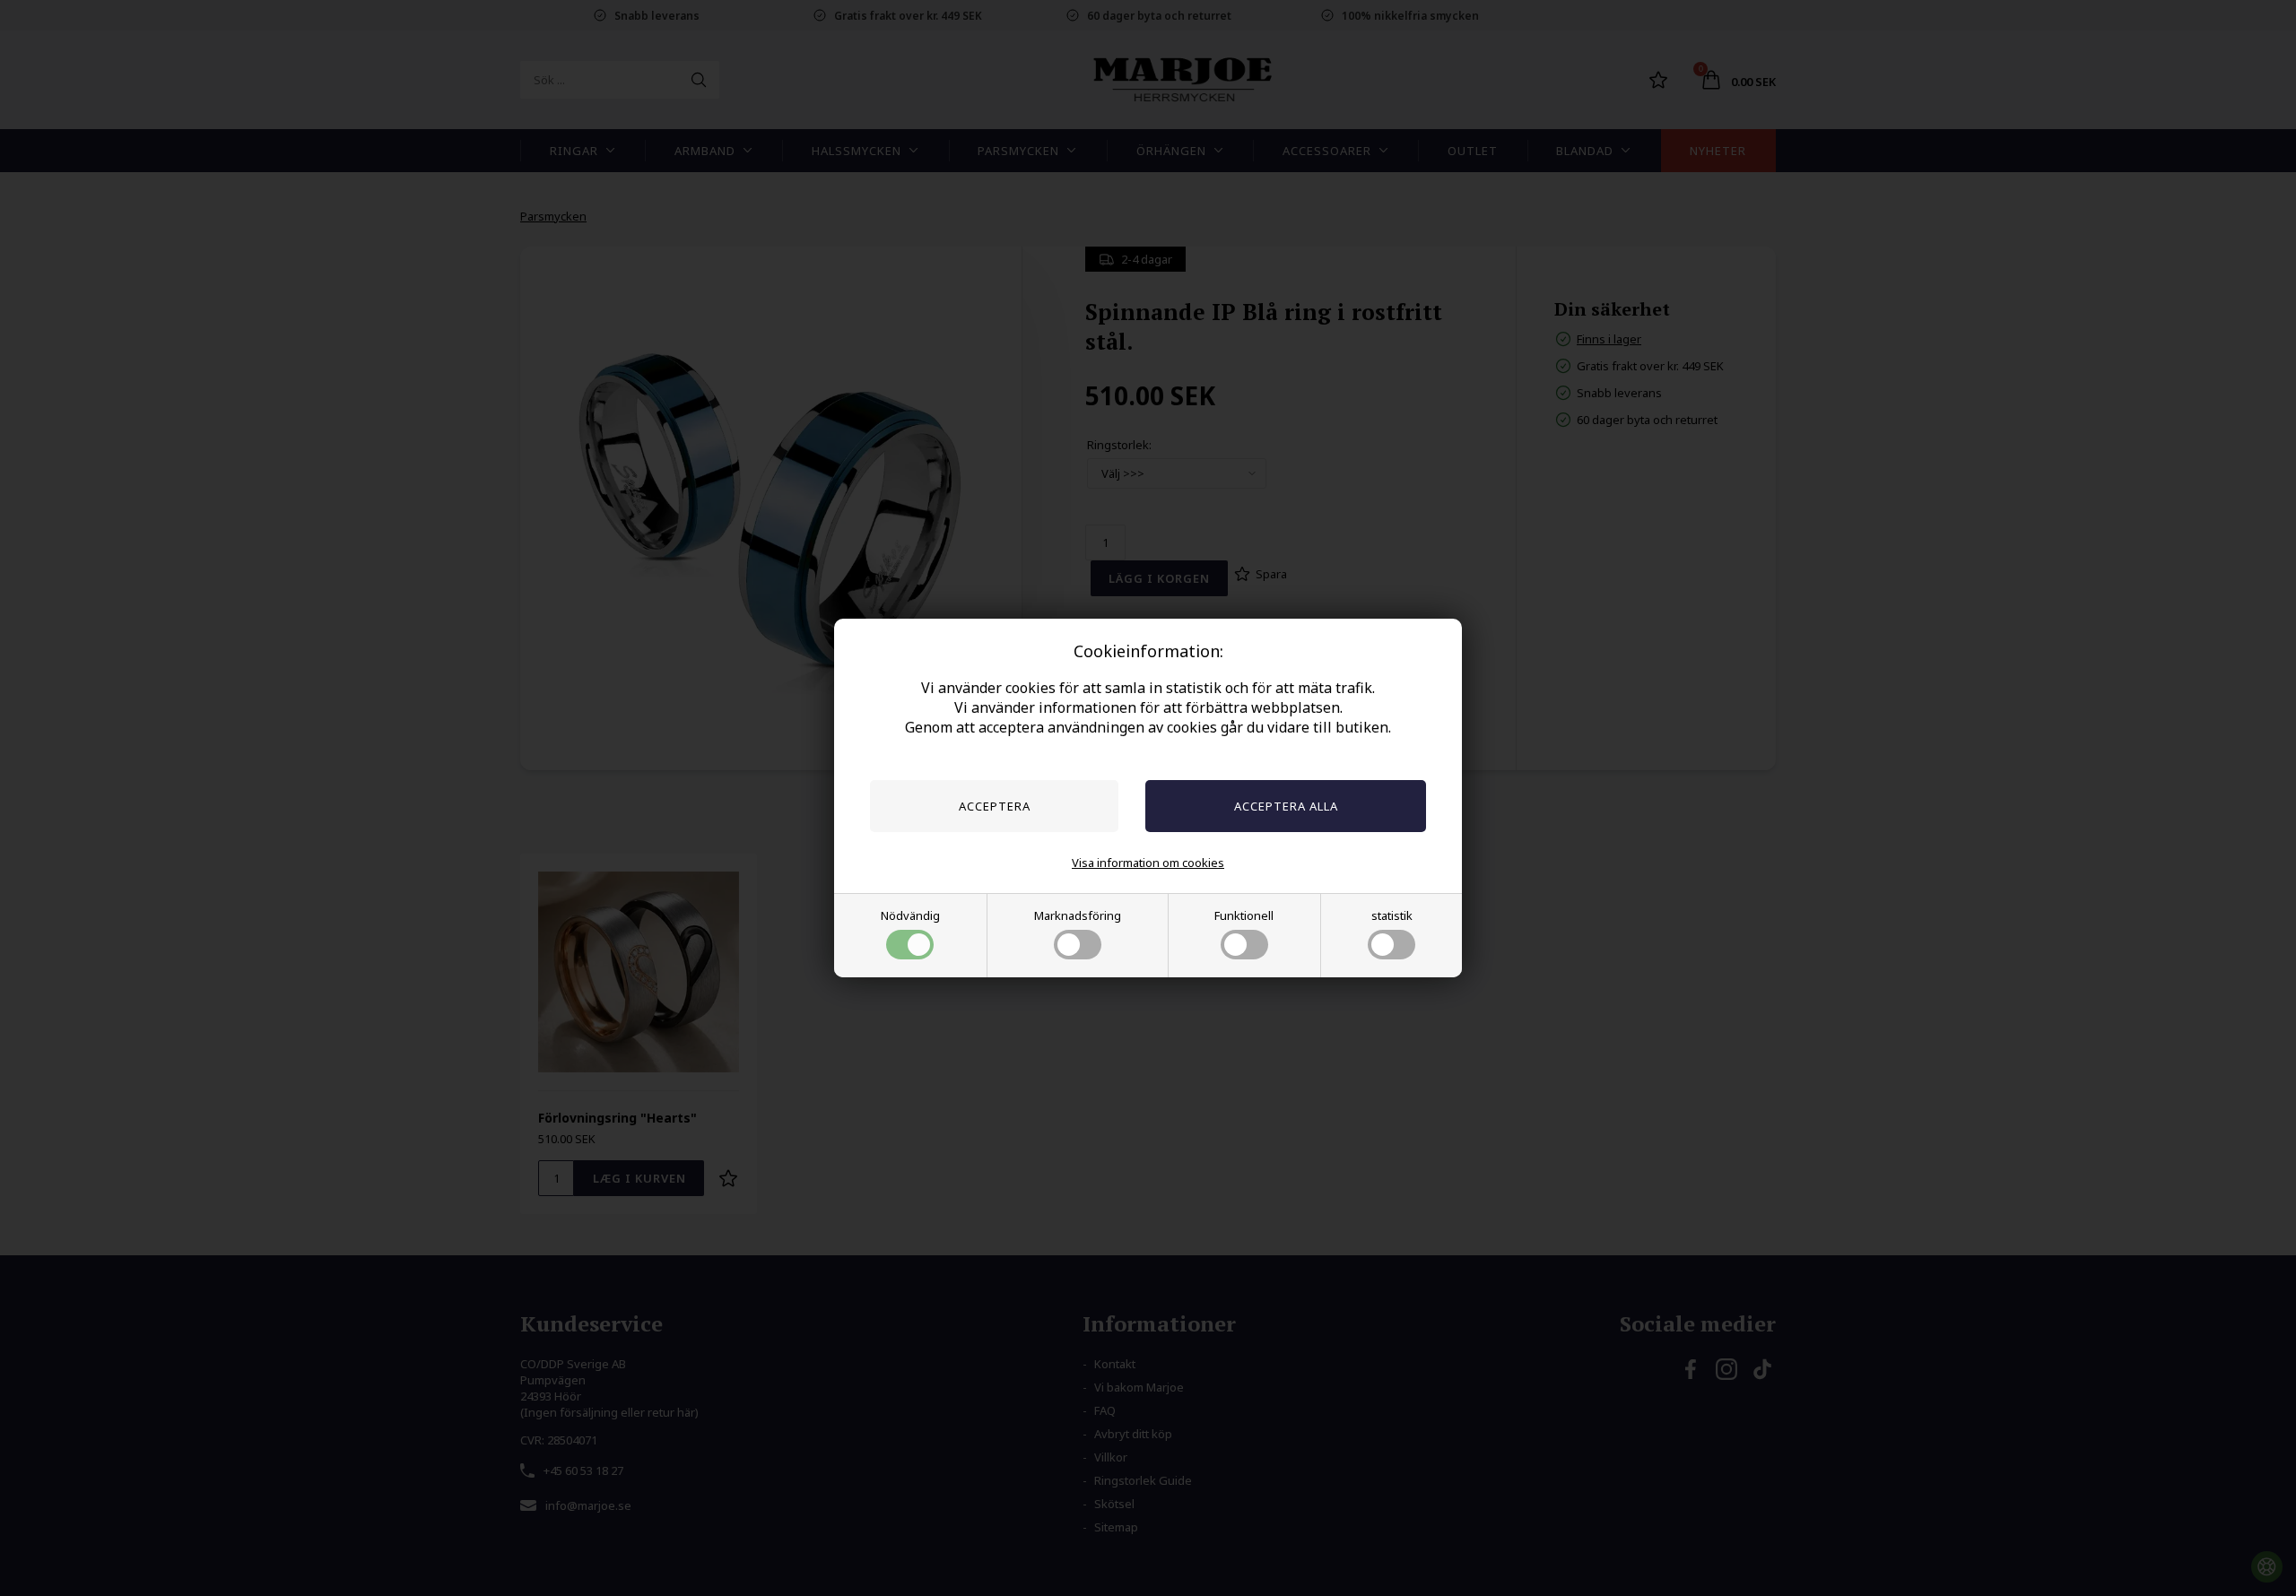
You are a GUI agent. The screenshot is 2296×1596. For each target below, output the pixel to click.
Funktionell (1244, 915)
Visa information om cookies (1148, 863)
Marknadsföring (1078, 915)
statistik (1392, 915)
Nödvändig (910, 915)
